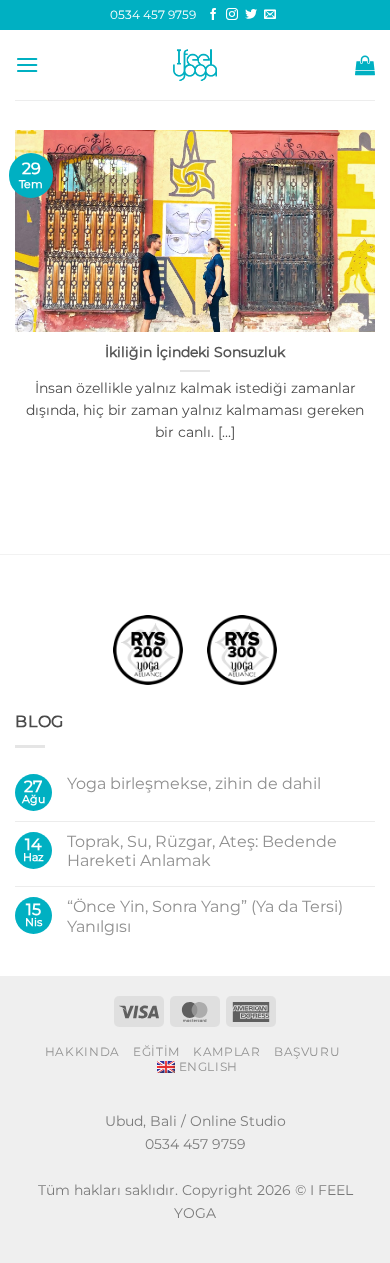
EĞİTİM (156, 1051)
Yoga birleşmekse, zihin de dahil (194, 783)
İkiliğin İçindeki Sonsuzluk (195, 352)
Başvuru (307, 1051)
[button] (27, 64)
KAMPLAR (226, 1051)
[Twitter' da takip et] (251, 15)
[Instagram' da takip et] (232, 15)
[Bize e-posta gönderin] (270, 15)
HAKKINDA (82, 1051)
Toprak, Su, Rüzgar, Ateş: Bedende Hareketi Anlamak (202, 851)
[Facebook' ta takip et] (213, 15)
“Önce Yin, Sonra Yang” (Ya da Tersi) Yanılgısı (205, 916)
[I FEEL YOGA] (195, 65)
